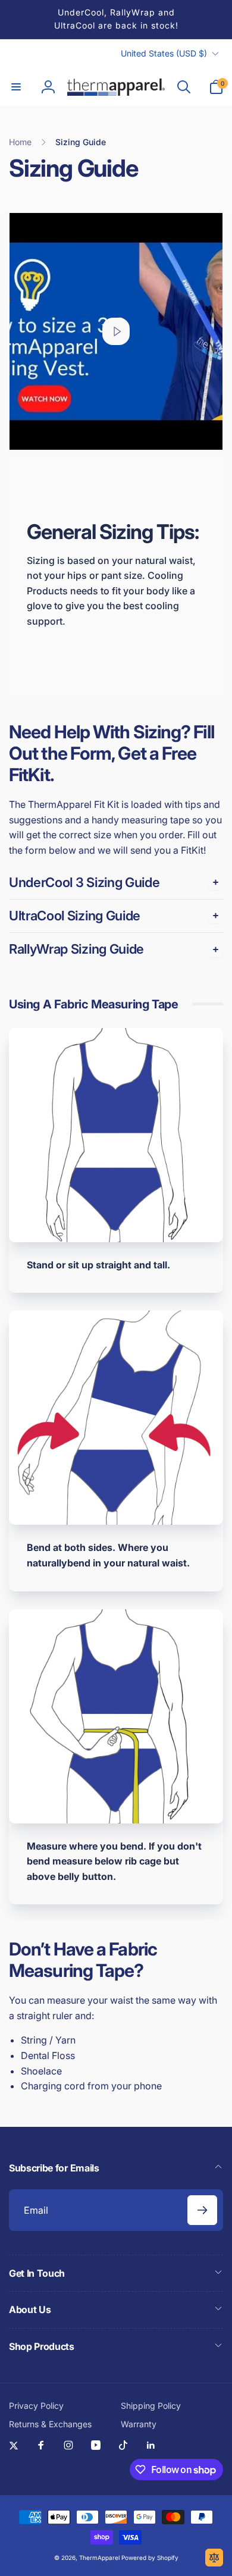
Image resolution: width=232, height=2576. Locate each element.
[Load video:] (116, 331)
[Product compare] (214, 2558)
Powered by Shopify (150, 2558)
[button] (16, 87)
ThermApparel (99, 2558)
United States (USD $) (164, 53)
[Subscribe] (202, 2210)
